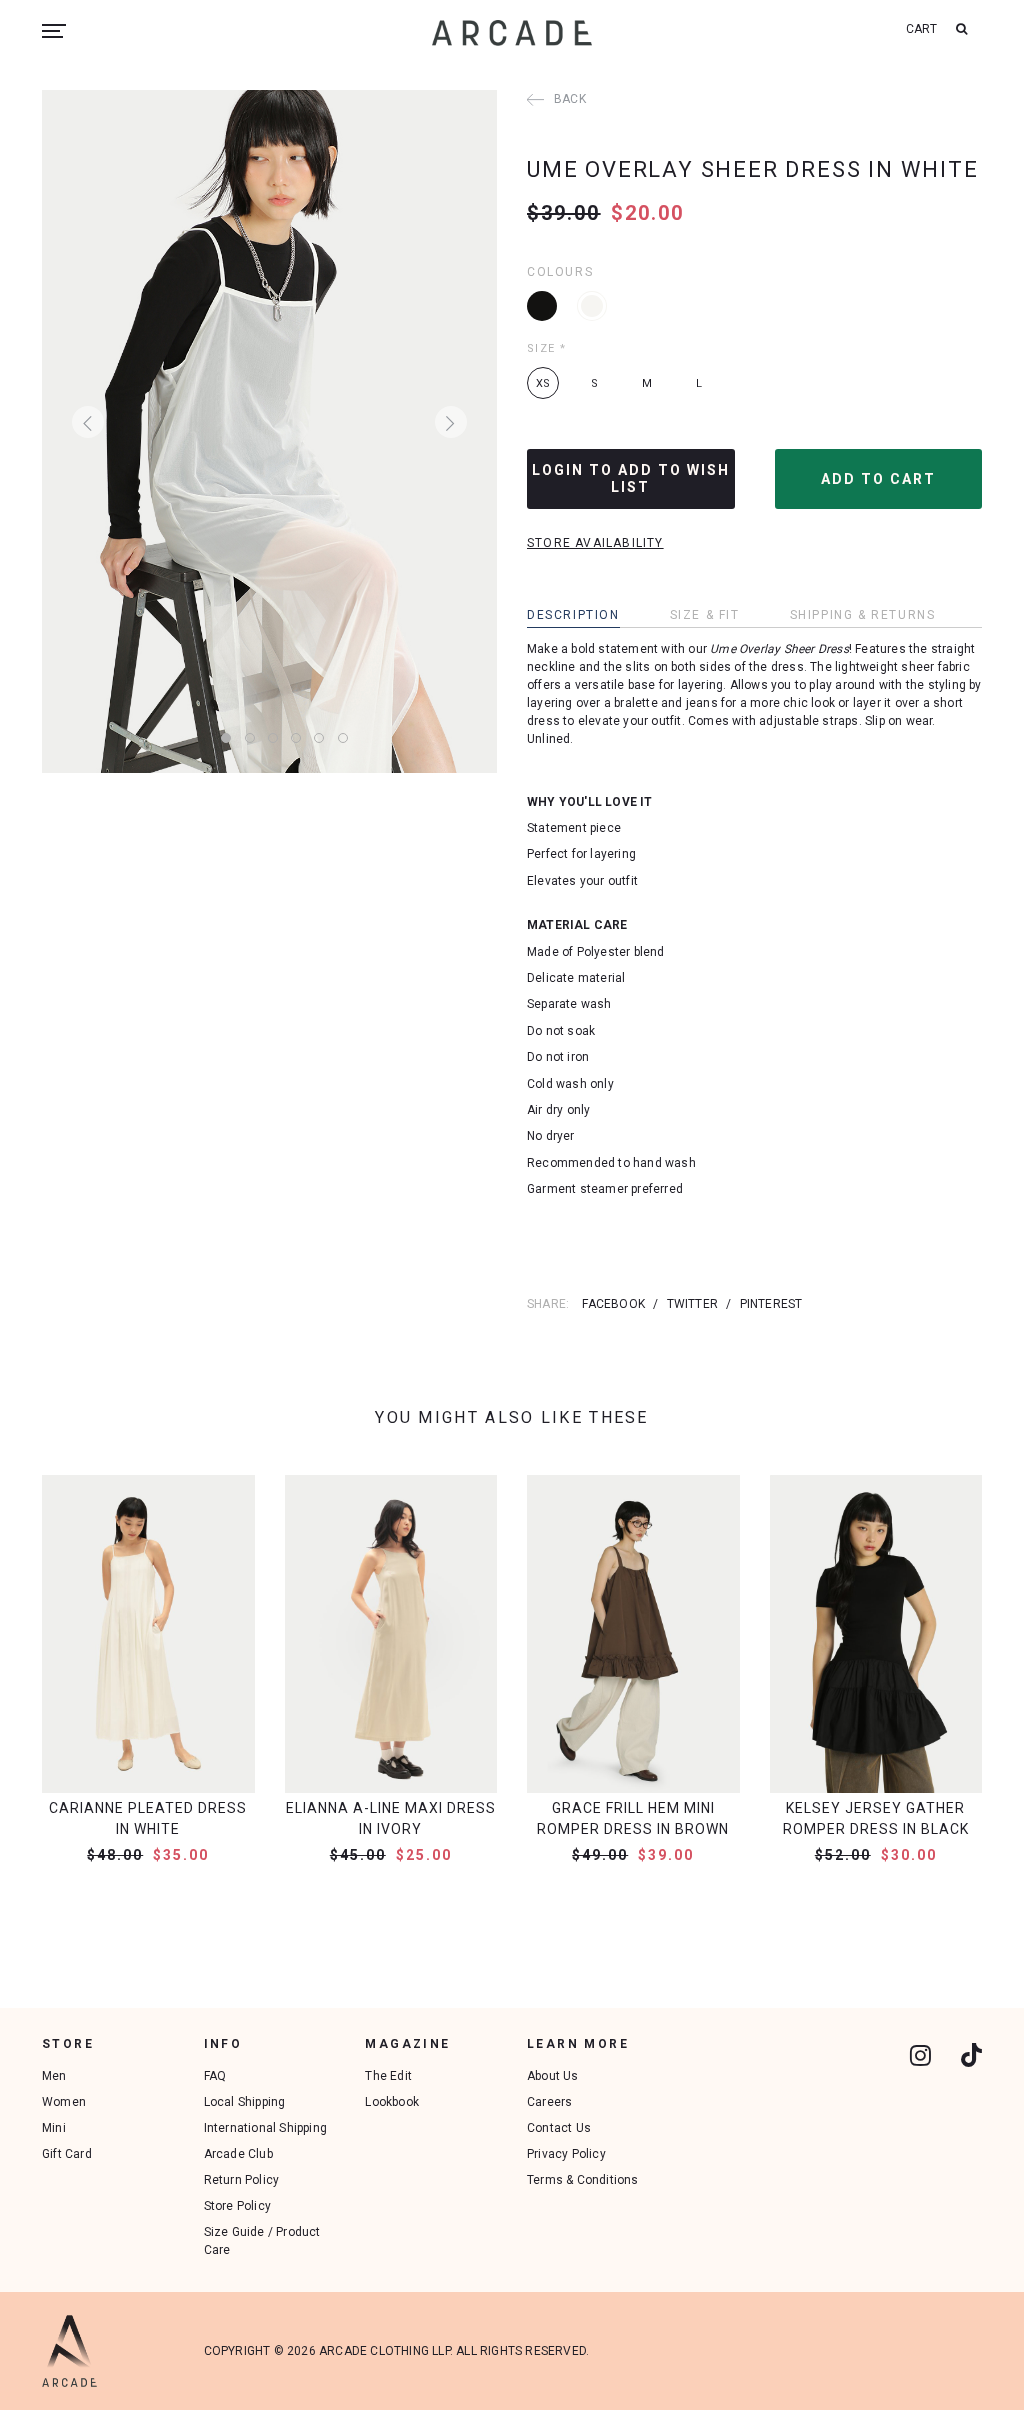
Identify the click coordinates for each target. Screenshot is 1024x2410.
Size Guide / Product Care (262, 2241)
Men (54, 2076)
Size (546, 348)
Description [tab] (573, 615)
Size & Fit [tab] (705, 615)
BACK (570, 99)
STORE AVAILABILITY (595, 543)
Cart (922, 29)
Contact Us (559, 2128)
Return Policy (242, 2180)
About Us (553, 2076)
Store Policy (237, 2206)
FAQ (215, 2076)
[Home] (512, 33)
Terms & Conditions (583, 2180)
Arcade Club (238, 2154)
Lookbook (392, 2102)
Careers (549, 2102)
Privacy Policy (566, 2154)
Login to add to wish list (631, 478)
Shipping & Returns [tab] (863, 615)
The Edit (388, 2076)
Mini (54, 2128)
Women (64, 2102)
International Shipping (265, 2128)
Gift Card (67, 2154)
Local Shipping (245, 2102)
